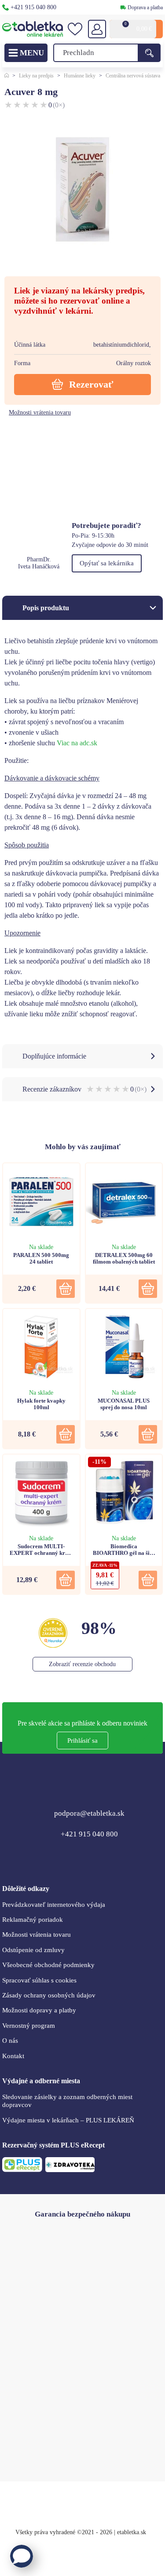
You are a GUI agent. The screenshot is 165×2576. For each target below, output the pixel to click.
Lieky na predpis (36, 76)
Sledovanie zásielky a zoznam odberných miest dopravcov (67, 2101)
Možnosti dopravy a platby (39, 2010)
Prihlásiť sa (82, 1741)
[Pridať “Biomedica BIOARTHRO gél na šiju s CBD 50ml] (148, 1580)
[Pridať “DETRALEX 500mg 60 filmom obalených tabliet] (148, 1289)
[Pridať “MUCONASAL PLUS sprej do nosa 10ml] (148, 1434)
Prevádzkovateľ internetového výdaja (54, 1905)
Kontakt (13, 2056)
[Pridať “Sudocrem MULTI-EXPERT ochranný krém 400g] (66, 1580)
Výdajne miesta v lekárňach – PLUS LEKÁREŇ (68, 2120)
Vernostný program (29, 2026)
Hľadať (149, 53)
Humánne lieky (80, 76)
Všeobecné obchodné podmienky (48, 1965)
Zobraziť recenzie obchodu (82, 1664)
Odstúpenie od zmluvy (33, 1950)
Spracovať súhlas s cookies (39, 1980)
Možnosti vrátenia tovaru (40, 412)
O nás (10, 2041)
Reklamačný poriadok (33, 1920)
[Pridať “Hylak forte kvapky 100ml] (66, 1434)
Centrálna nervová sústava (133, 76)
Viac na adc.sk (77, 743)
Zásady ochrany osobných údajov (49, 1995)
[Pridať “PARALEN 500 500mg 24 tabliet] (66, 1289)
